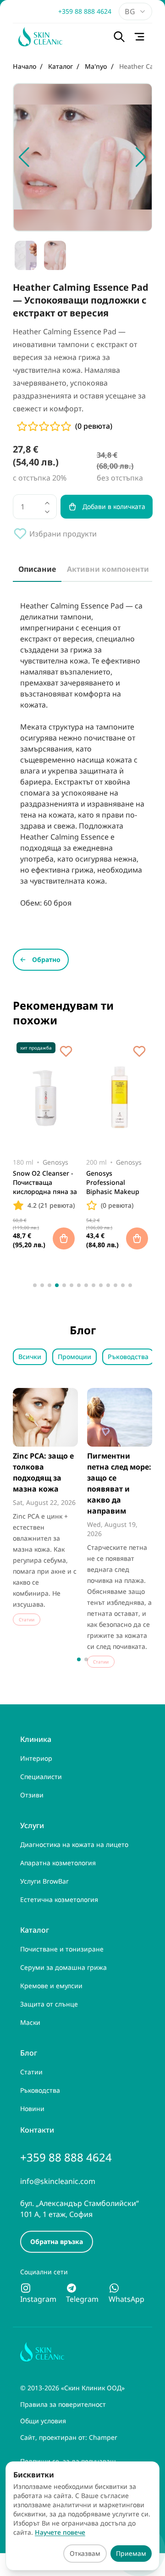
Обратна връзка (57, 2242)
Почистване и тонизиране (62, 1949)
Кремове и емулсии (51, 1986)
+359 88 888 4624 (85, 11)
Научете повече (60, 2532)
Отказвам (85, 2553)
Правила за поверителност (63, 2404)
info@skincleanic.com (58, 2181)
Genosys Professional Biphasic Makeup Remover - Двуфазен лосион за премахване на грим (118, 1183)
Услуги (32, 1825)
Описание (37, 569)
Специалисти (41, 1777)
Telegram (82, 2299)
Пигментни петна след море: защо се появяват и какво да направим (119, 1483)
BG (130, 11)
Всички (30, 1357)
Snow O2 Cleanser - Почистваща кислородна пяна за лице (45, 1183)
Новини (32, 2109)
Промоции (74, 1357)
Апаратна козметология (58, 1863)
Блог (29, 2053)
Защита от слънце (49, 2004)
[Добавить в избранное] (66, 1051)
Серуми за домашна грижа (63, 1967)
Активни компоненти (108, 569)
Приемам (131, 2553)
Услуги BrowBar (44, 1881)
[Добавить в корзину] (64, 1238)
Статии (31, 2072)
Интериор (36, 1758)
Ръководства (128, 1357)
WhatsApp (126, 2299)
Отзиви (32, 1795)
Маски (30, 2022)
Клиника (36, 1739)
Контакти (37, 2130)
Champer (103, 2437)
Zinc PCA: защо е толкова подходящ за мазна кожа (43, 1472)
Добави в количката (114, 506)
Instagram (38, 2299)
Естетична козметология (59, 1899)
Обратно (46, 959)
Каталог (35, 1930)
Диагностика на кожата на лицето (74, 1844)
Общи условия (43, 2421)
